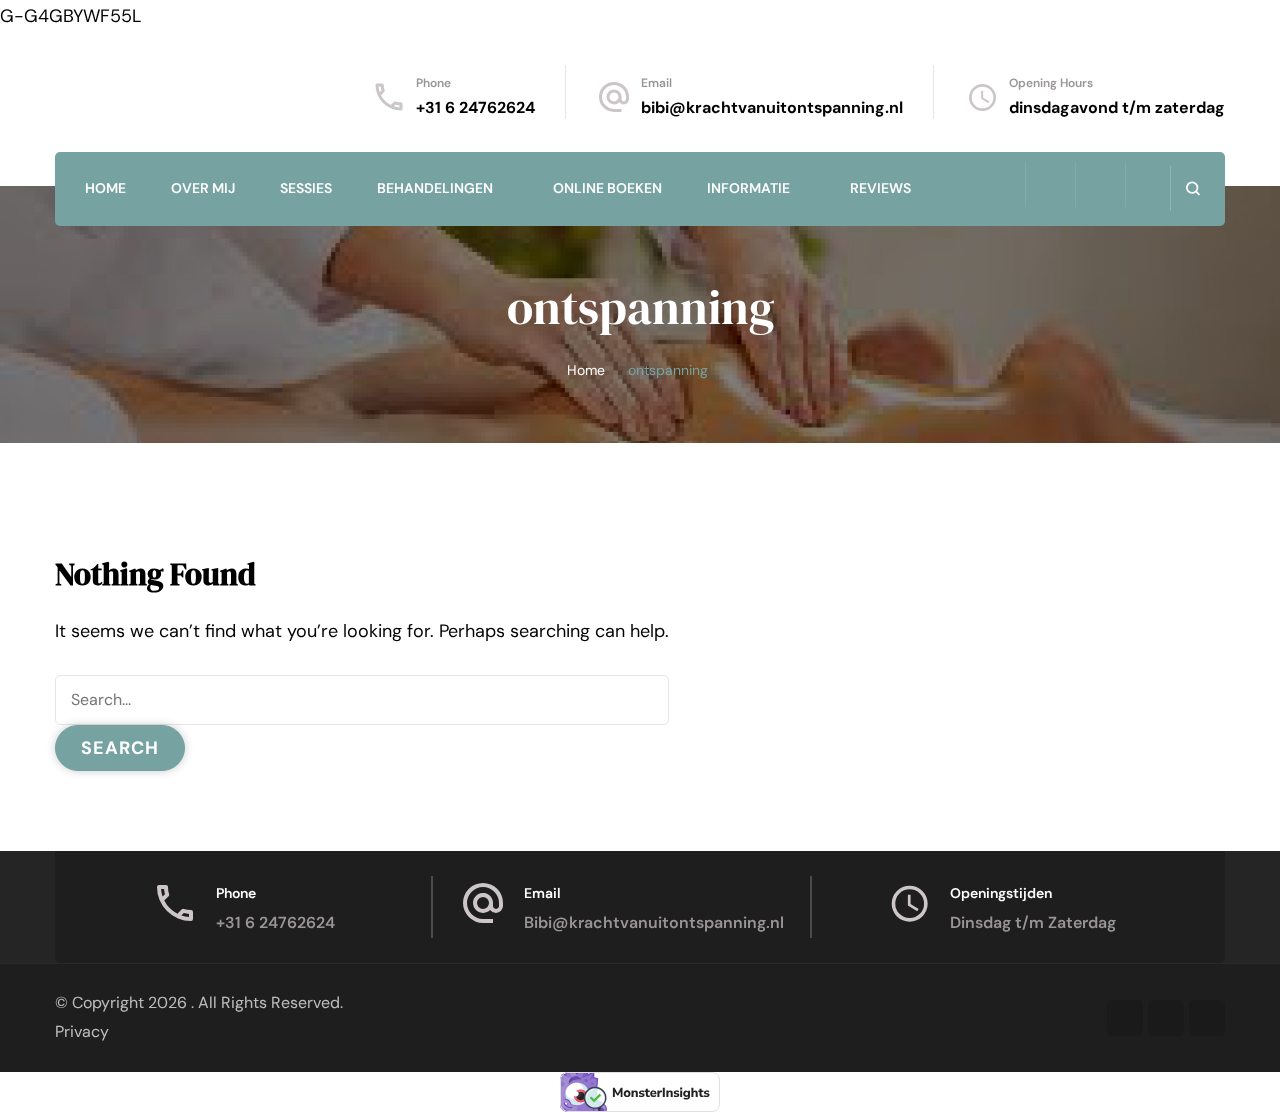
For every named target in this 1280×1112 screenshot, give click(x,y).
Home (105, 188)
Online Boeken (607, 188)
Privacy (82, 1031)
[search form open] (1192, 188)
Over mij (203, 188)
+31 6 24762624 (475, 107)
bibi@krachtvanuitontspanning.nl (772, 107)
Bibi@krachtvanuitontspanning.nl (654, 922)
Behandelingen (435, 188)
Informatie (748, 188)
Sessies (306, 188)
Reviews (880, 188)
